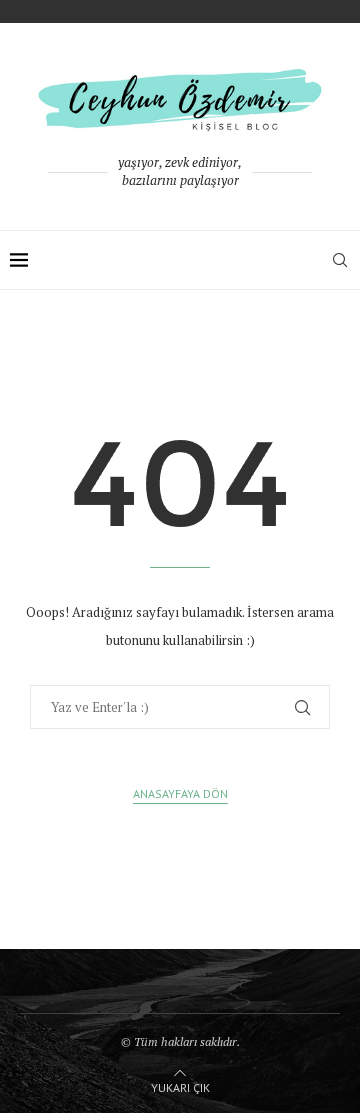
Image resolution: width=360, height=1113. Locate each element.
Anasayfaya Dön (180, 793)
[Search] (340, 260)
